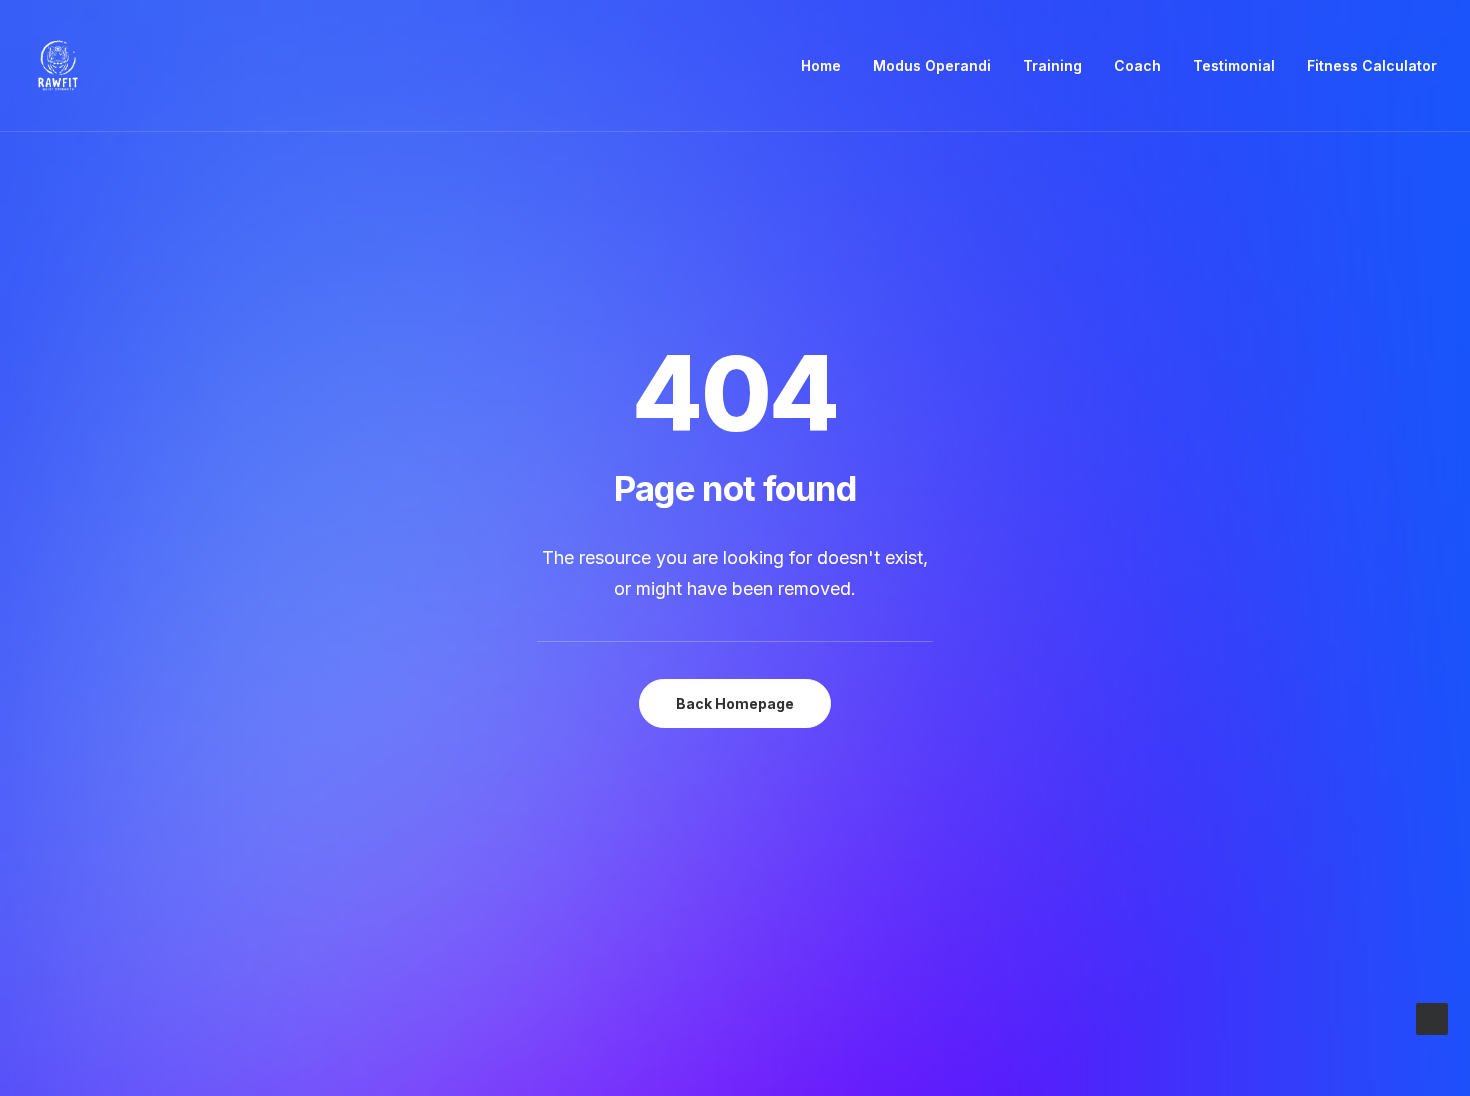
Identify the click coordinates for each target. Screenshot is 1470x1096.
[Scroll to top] (1432, 1017)
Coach (1137, 65)
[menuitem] (828, 66)
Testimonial (1234, 65)
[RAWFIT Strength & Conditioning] (58, 66)
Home (821, 65)
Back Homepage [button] (735, 703)
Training (1052, 65)
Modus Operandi (932, 65)
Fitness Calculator (1372, 65)
